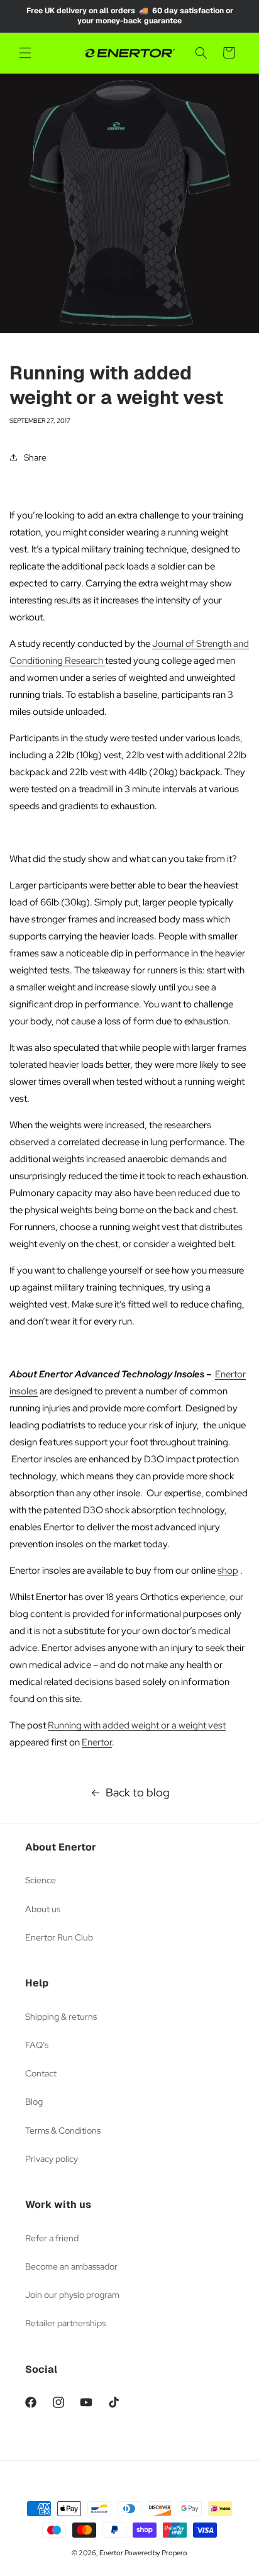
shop (228, 1571)
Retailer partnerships (65, 2323)
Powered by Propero (156, 2553)
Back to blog (138, 1792)
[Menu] (25, 53)
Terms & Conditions (63, 2131)
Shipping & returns (61, 2017)
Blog (34, 2102)
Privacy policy (52, 2159)
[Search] (201, 53)
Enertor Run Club (59, 1937)
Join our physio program (72, 2295)
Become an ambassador (71, 2266)
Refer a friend (52, 2238)
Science (41, 1880)
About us (43, 1909)
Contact (41, 2073)
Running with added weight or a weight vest (137, 1725)
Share (35, 457)
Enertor (97, 1742)
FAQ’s (37, 2045)
